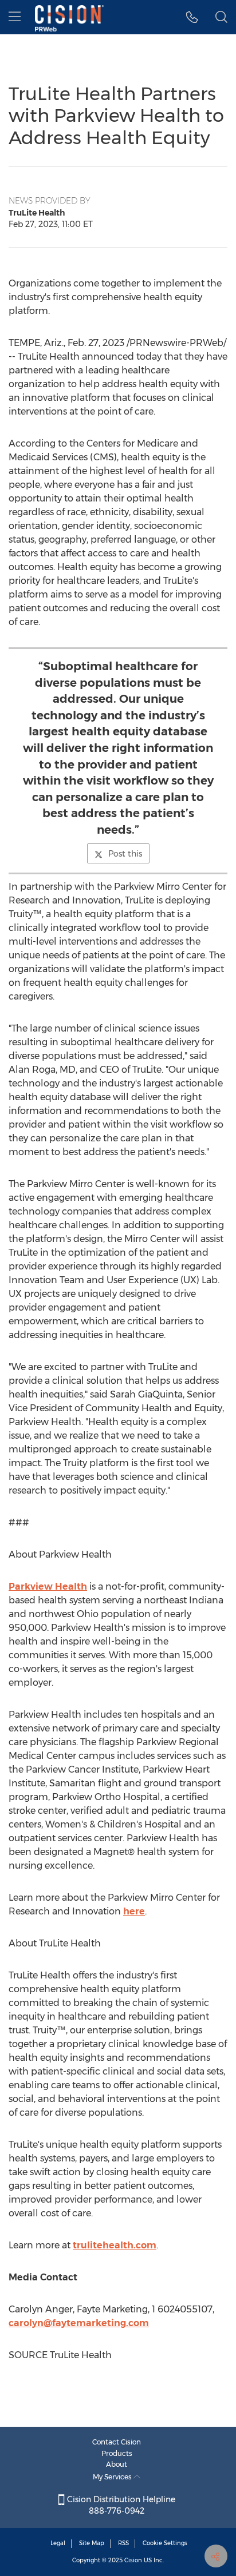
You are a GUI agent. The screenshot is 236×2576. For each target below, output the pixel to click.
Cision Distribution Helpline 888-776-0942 (120, 2505)
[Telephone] (192, 17)
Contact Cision (117, 2442)
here (134, 1911)
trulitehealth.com (115, 2245)
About (117, 2464)
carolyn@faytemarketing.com (79, 2323)
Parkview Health (48, 1586)
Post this (125, 854)
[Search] (221, 17)
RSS (123, 2543)
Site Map (92, 2543)
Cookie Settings (165, 2543)
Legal (58, 2543)
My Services (113, 2477)
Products (117, 2453)
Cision (133, 2560)
